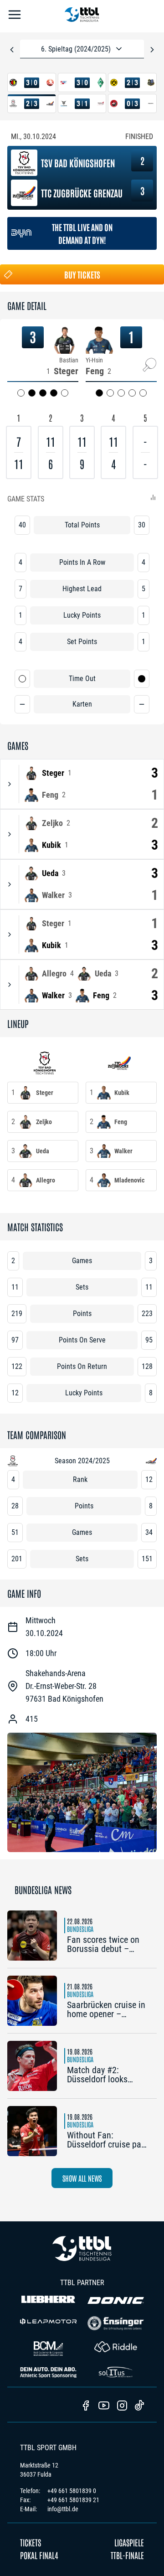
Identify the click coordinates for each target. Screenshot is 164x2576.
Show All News (82, 2178)
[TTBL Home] (82, 16)
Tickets (31, 2542)
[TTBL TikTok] (139, 2407)
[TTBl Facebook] (86, 2406)
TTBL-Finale (127, 2555)
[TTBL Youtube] (104, 2406)
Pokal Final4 (39, 2555)
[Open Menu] (15, 16)
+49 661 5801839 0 (72, 2491)
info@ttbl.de (63, 2509)
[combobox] (82, 49)
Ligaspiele (129, 2542)
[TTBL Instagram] (122, 2406)
